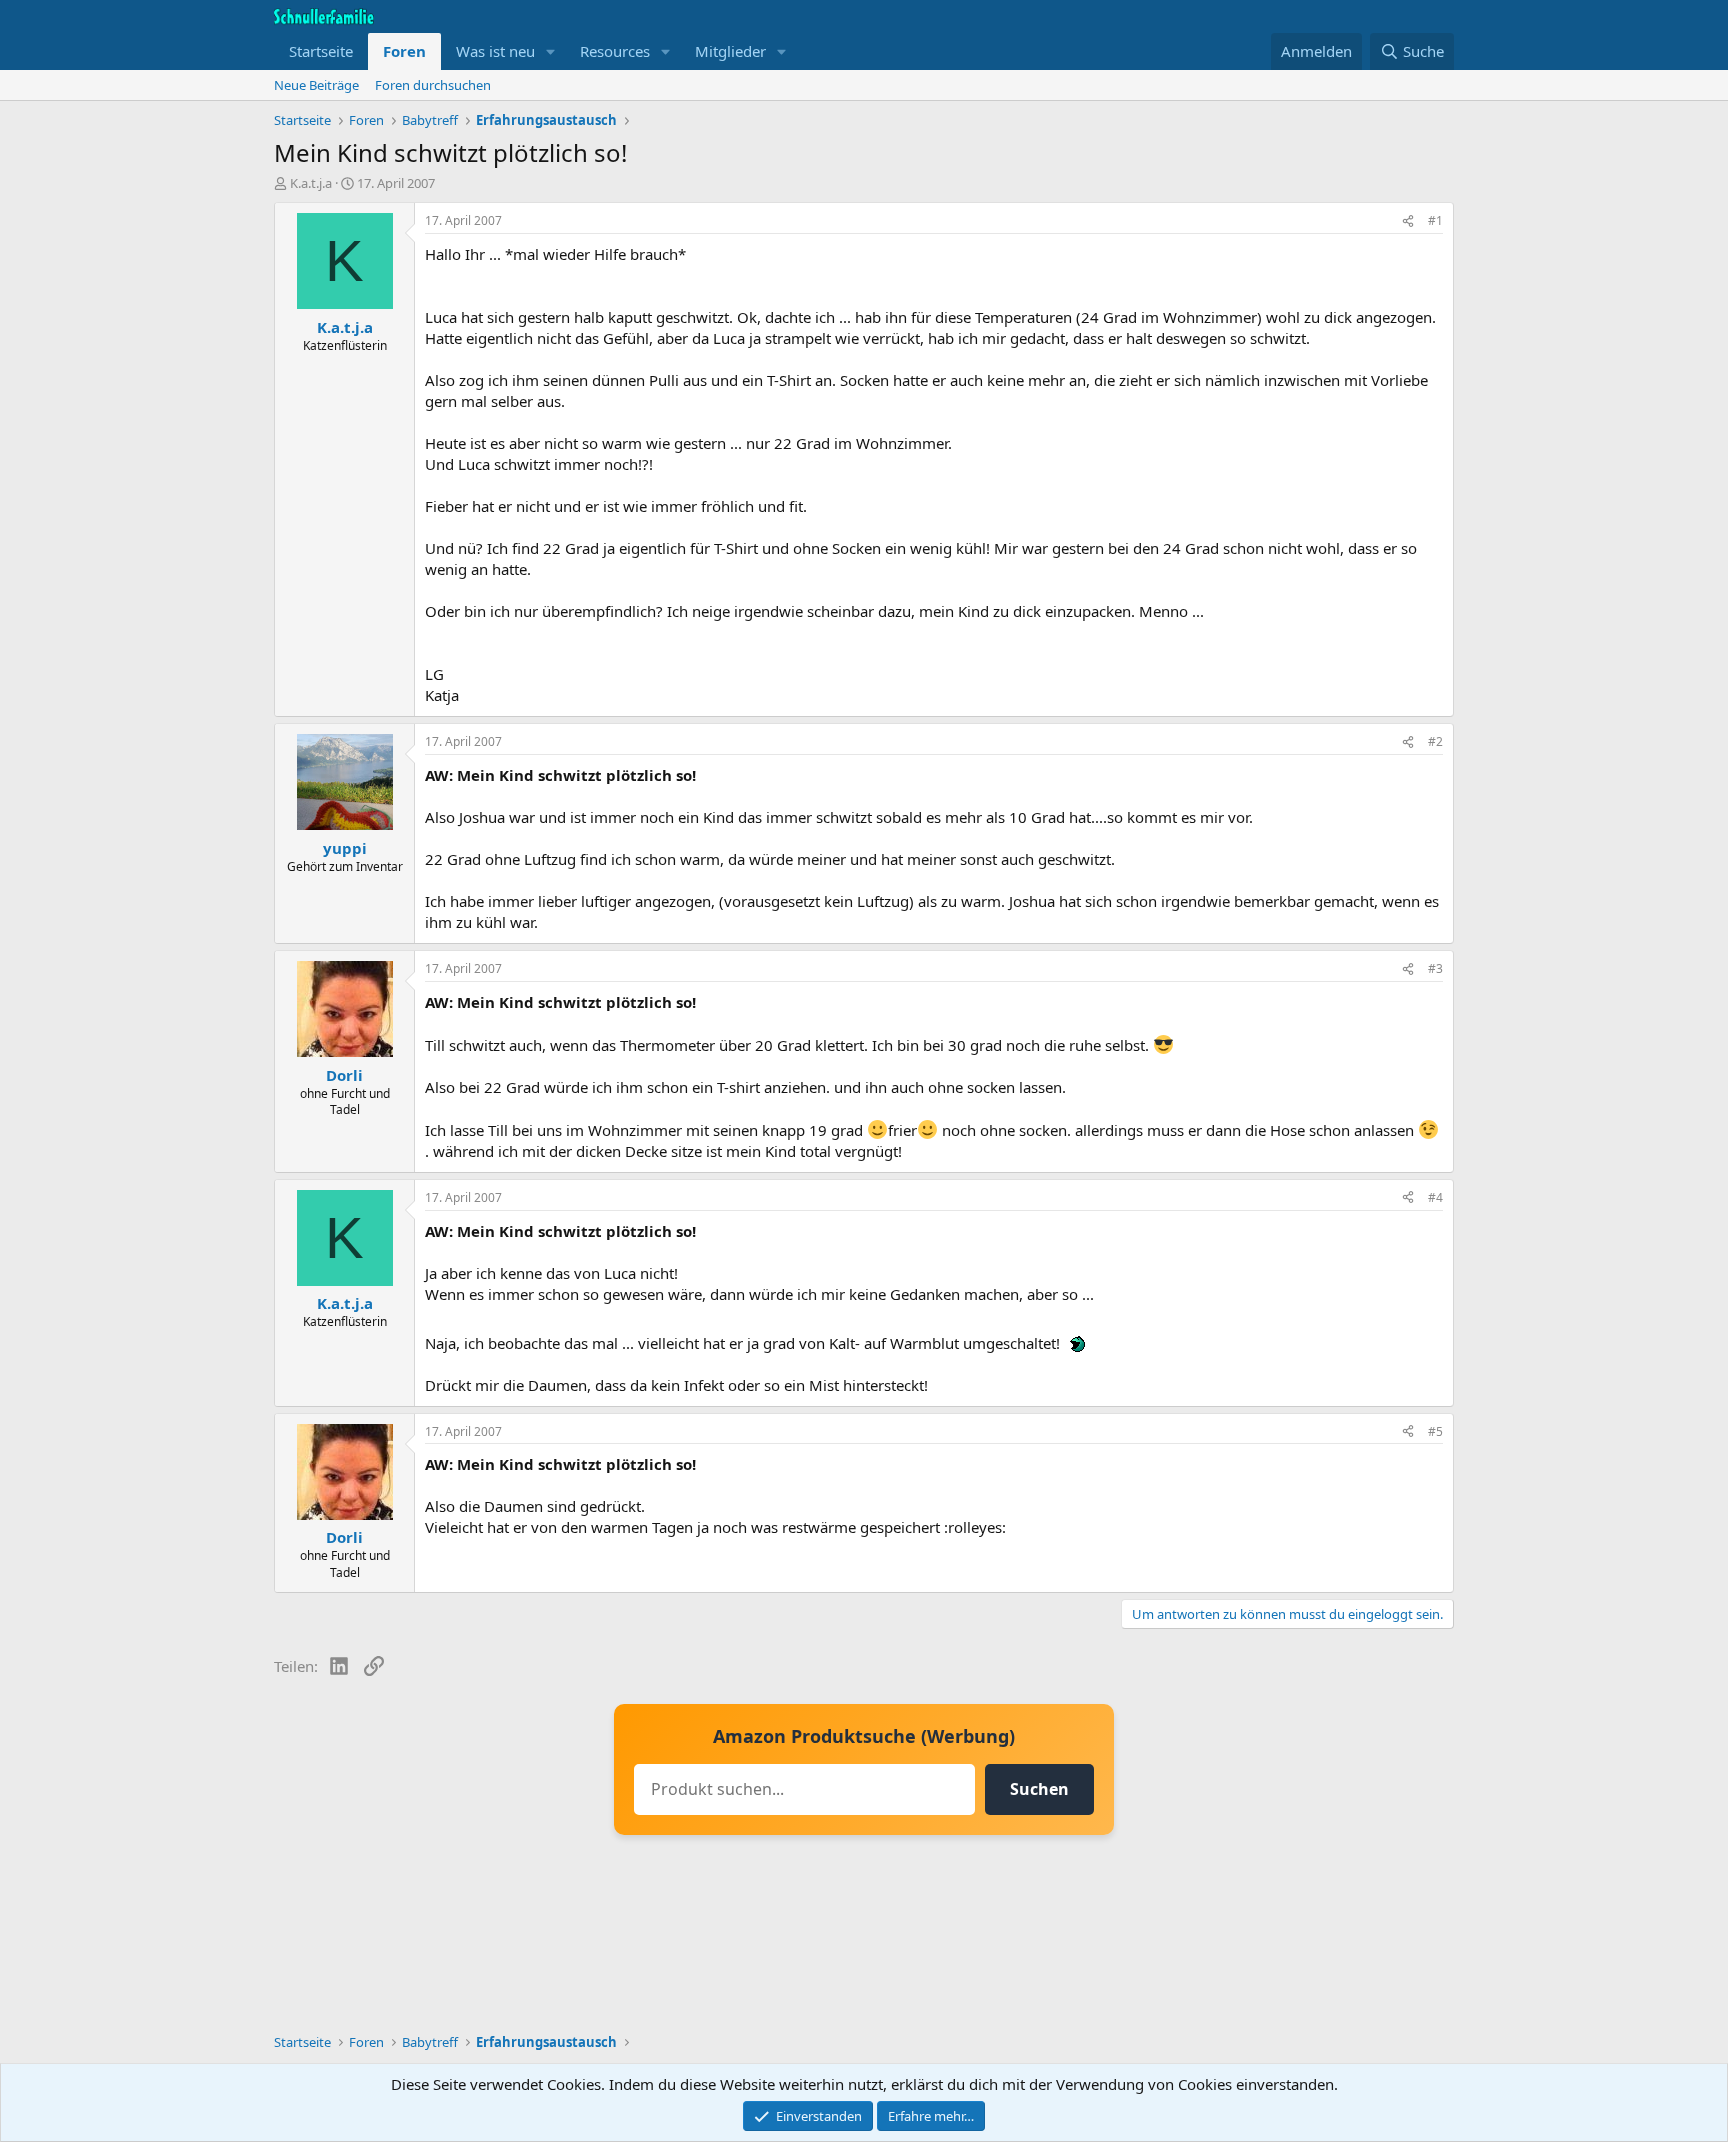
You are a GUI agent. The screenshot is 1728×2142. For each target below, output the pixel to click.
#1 (1435, 220)
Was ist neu (495, 51)
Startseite (321, 51)
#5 (1435, 1431)
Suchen (1039, 1789)
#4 (1435, 1197)
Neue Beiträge (316, 85)
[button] (551, 51)
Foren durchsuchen (433, 85)
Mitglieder (730, 51)
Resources (615, 51)
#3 (1435, 968)
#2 (1435, 741)
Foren (404, 51)
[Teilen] (1408, 221)
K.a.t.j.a (311, 183)
